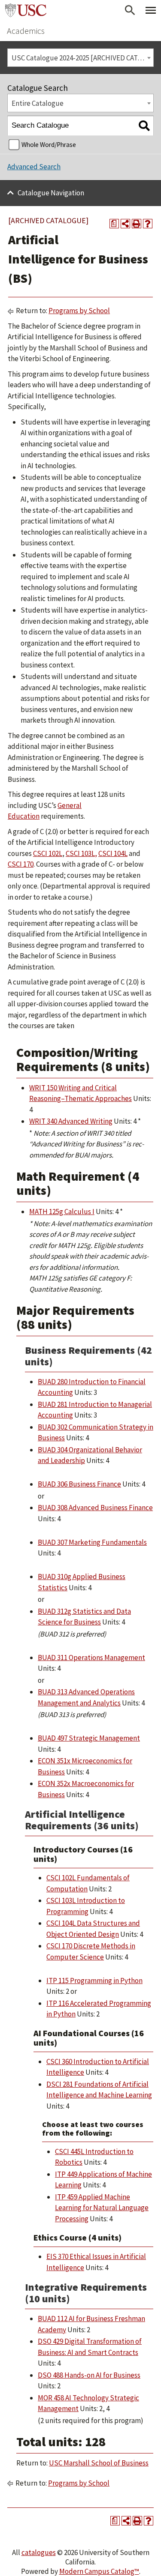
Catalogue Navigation (51, 193)
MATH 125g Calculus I (62, 1212)
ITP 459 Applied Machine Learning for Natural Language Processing (102, 2208)
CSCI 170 (21, 864)
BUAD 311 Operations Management (91, 1657)
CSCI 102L (48, 853)
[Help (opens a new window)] (148, 224)
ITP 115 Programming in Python (94, 1981)
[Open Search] (130, 10)
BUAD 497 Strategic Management (89, 1738)
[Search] (144, 126)
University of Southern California (26, 10)
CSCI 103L (80, 853)
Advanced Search (34, 167)
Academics (26, 31)
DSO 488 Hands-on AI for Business (89, 2375)
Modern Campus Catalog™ (99, 2571)
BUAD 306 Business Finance (79, 1484)
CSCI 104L (113, 853)
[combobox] (80, 58)
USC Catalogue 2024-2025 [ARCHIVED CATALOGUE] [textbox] (82, 58)
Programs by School (79, 311)
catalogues (39, 2552)
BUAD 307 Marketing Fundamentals (92, 1542)
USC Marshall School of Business (99, 2463)
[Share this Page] (125, 224)
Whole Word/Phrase (49, 145)
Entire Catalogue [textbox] (38, 103)
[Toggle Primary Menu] (151, 10)
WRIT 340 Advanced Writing (71, 1121)
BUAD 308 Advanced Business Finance (95, 1508)
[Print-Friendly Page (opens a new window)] (137, 224)
